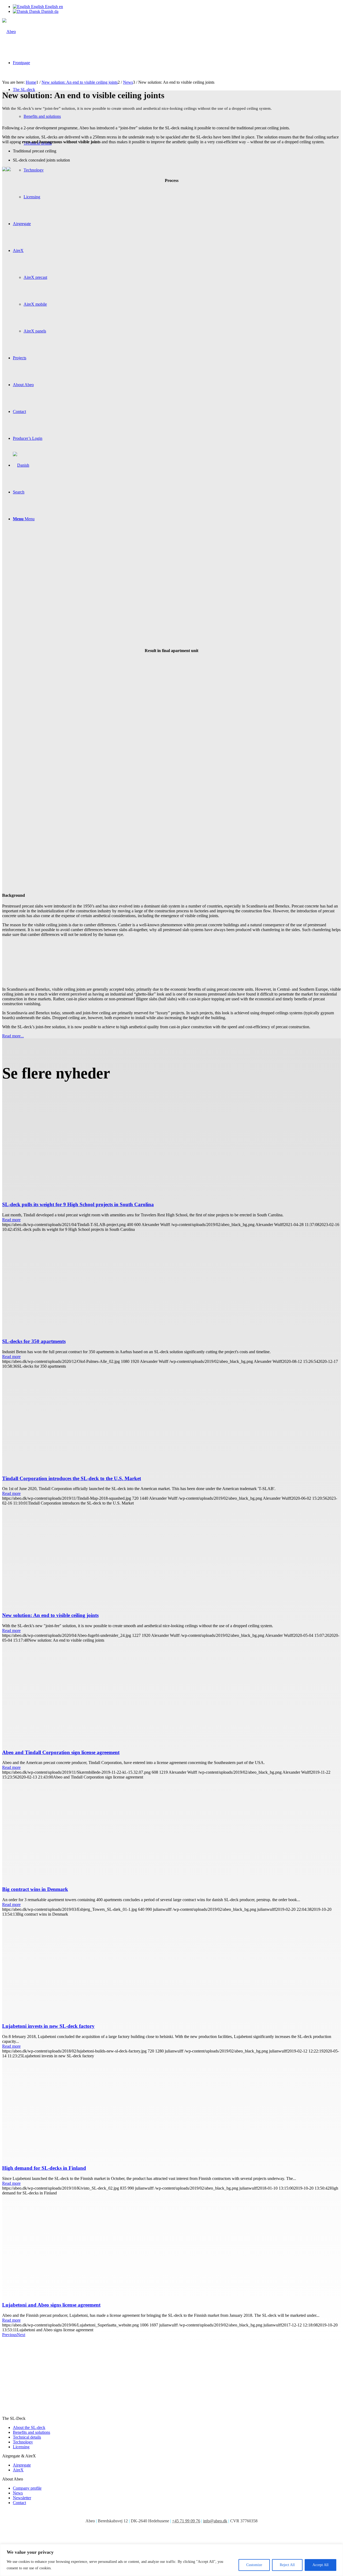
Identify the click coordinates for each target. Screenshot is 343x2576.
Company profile (27, 2488)
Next (21, 2335)
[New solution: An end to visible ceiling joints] (97, 1605)
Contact (19, 2503)
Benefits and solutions (31, 2432)
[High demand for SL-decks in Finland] (97, 2158)
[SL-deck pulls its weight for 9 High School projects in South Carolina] (83, 1194)
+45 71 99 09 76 (186, 2521)
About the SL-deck (29, 2427)
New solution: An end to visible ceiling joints (50, 1615)
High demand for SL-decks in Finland (44, 2168)
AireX (18, 2470)
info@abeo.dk (215, 2521)
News (18, 2493)
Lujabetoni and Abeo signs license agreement (51, 2305)
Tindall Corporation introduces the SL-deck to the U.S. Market (72, 1478)
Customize (254, 2565)
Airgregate (22, 2465)
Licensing (21, 2447)
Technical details (27, 2437)
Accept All (320, 2565)
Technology (23, 2442)
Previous (10, 2335)
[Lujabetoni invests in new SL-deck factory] (97, 2016)
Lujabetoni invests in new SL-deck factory (48, 2026)
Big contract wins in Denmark (35, 1889)
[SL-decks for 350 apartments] (97, 1331)
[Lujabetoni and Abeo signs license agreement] (97, 2295)
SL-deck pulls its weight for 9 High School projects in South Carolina (78, 1204)
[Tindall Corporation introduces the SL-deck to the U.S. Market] (97, 1468)
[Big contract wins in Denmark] (97, 1879)
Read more (11, 1220)
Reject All (287, 2565)
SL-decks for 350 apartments (34, 1341)
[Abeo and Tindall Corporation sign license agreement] (97, 1742)
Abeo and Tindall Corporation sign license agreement (61, 1752)
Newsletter (22, 2498)
